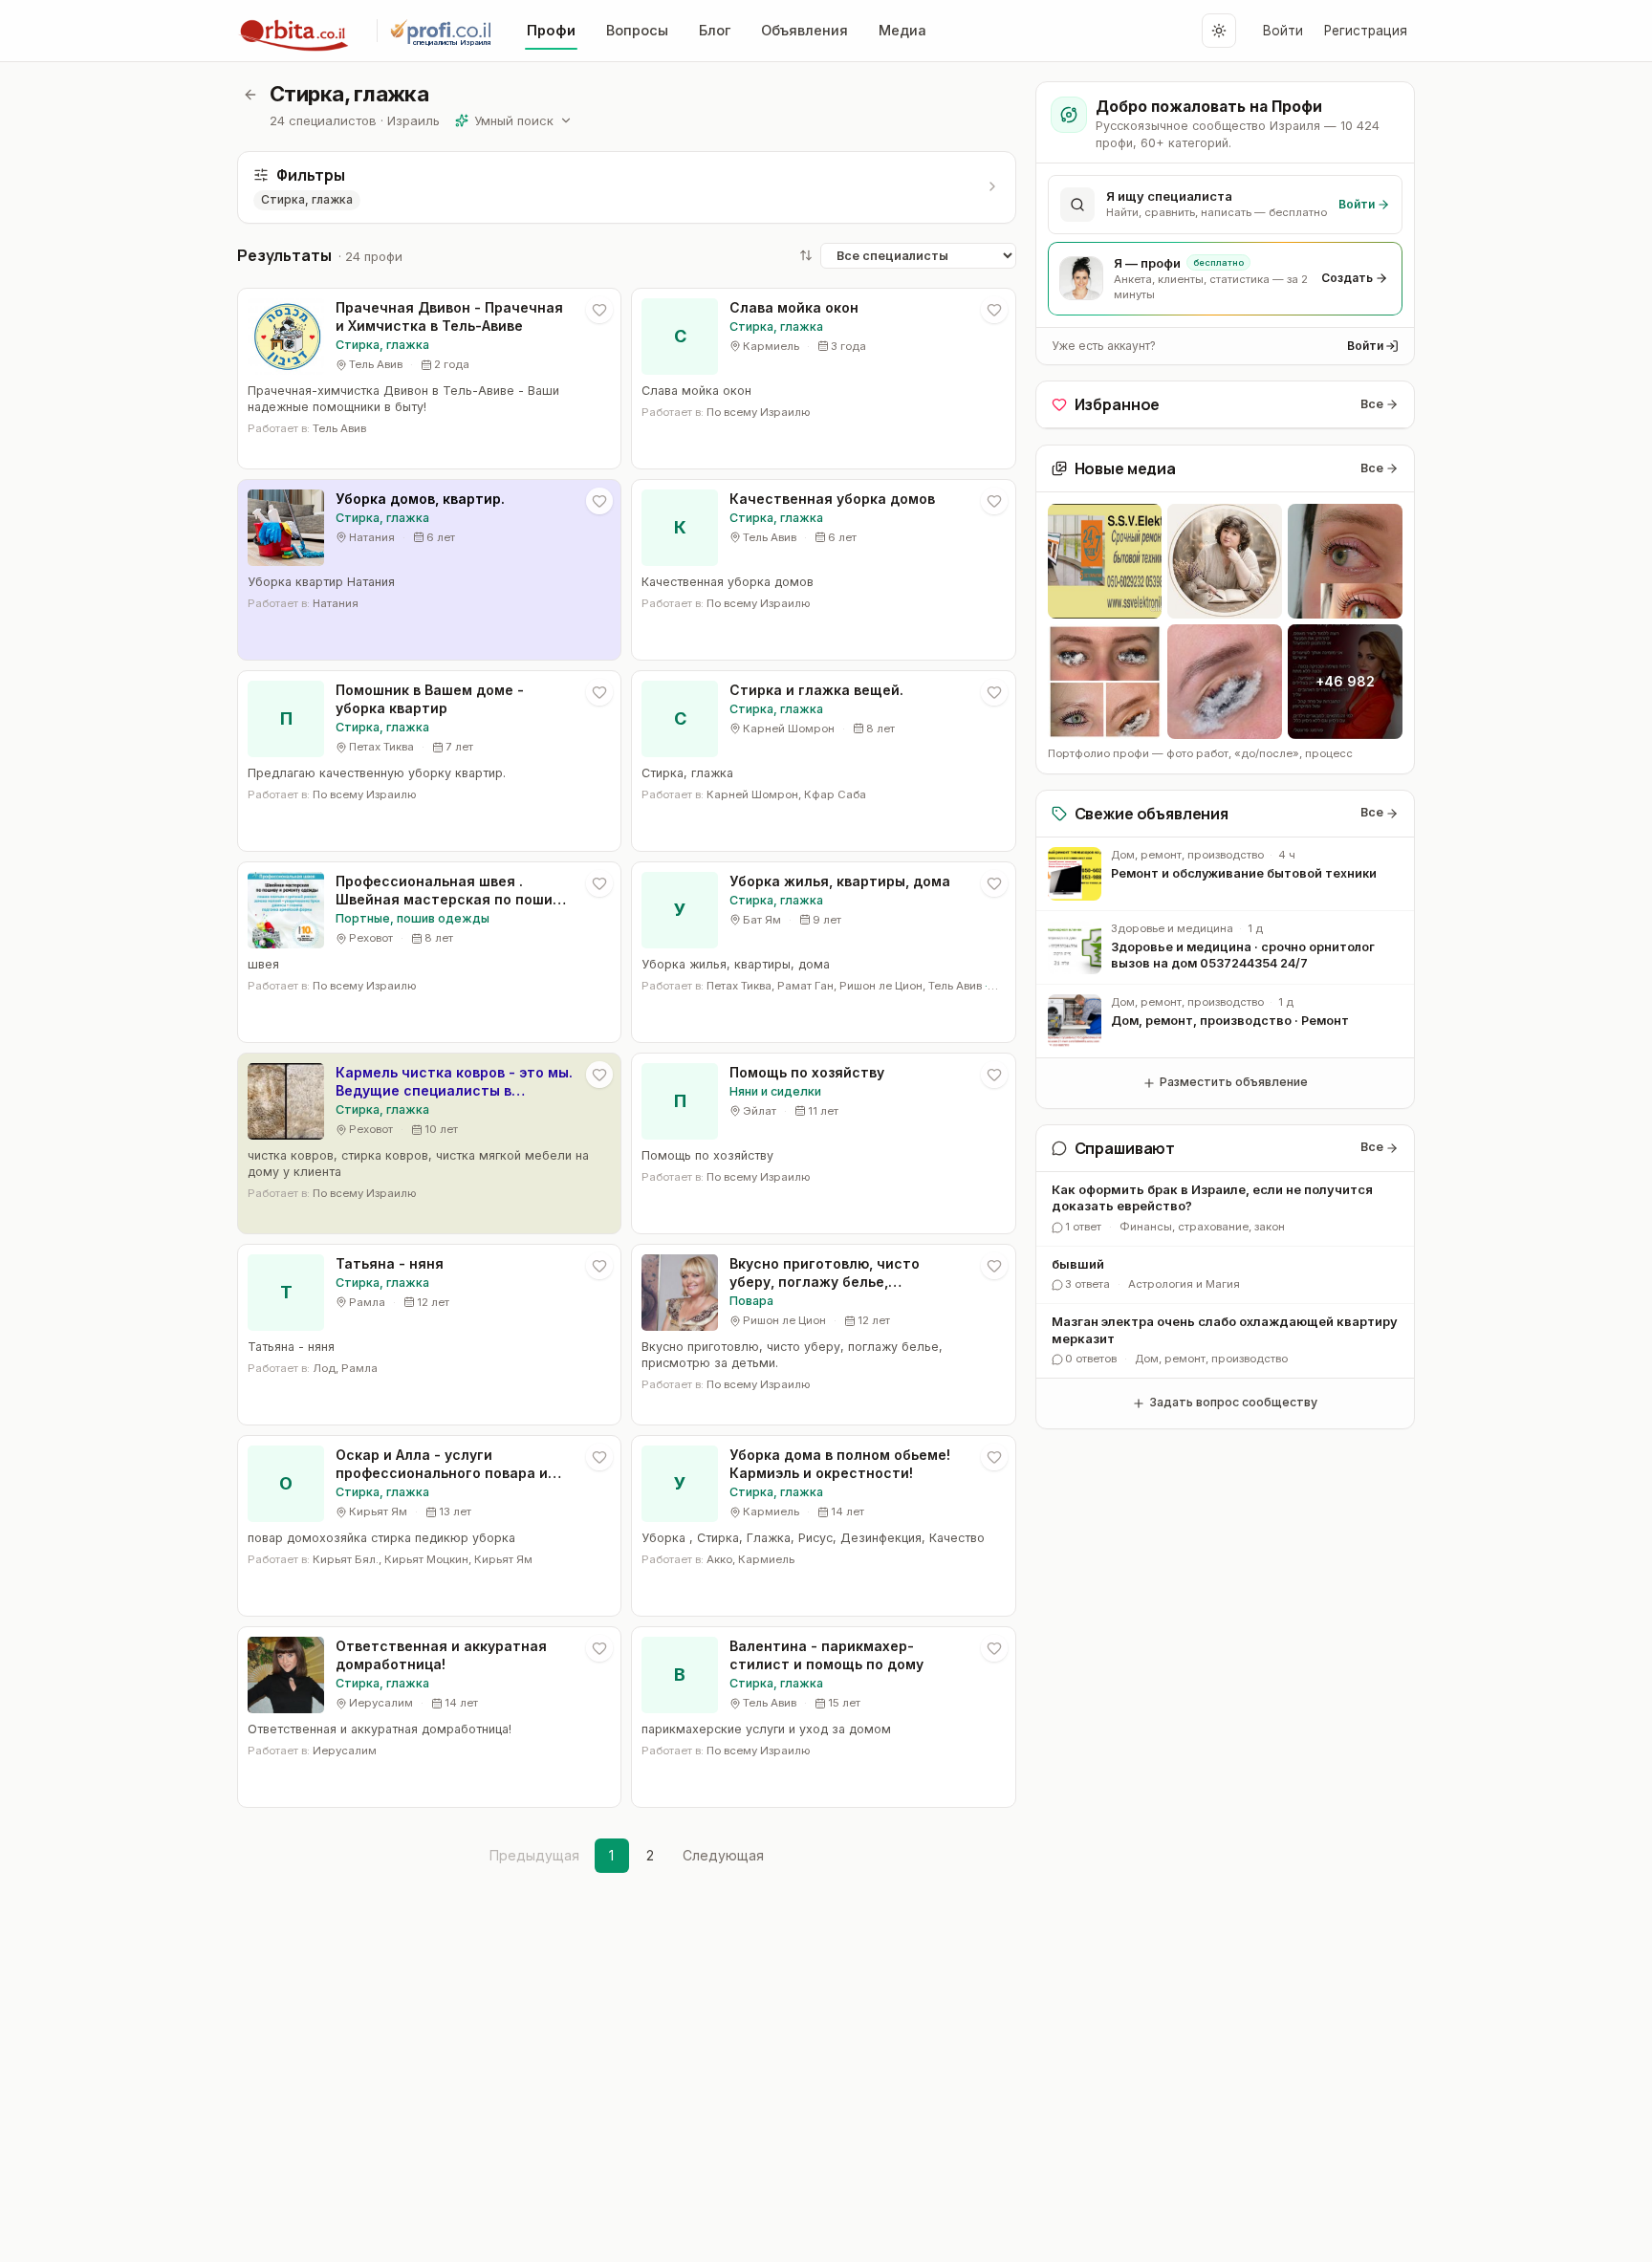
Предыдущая (534, 1855)
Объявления (804, 30)
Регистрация (1366, 31)
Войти (1283, 31)
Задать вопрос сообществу (1233, 1402)
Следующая (723, 1855)
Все (1372, 404)
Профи (551, 30)
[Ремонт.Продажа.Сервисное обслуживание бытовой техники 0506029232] (1105, 561)
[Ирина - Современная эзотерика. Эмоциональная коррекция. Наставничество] (1225, 561)
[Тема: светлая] (1219, 31)
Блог (715, 30)
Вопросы (637, 30)
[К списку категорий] (250, 95)
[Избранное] (599, 310)
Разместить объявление (1234, 1082)
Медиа (902, 30)
